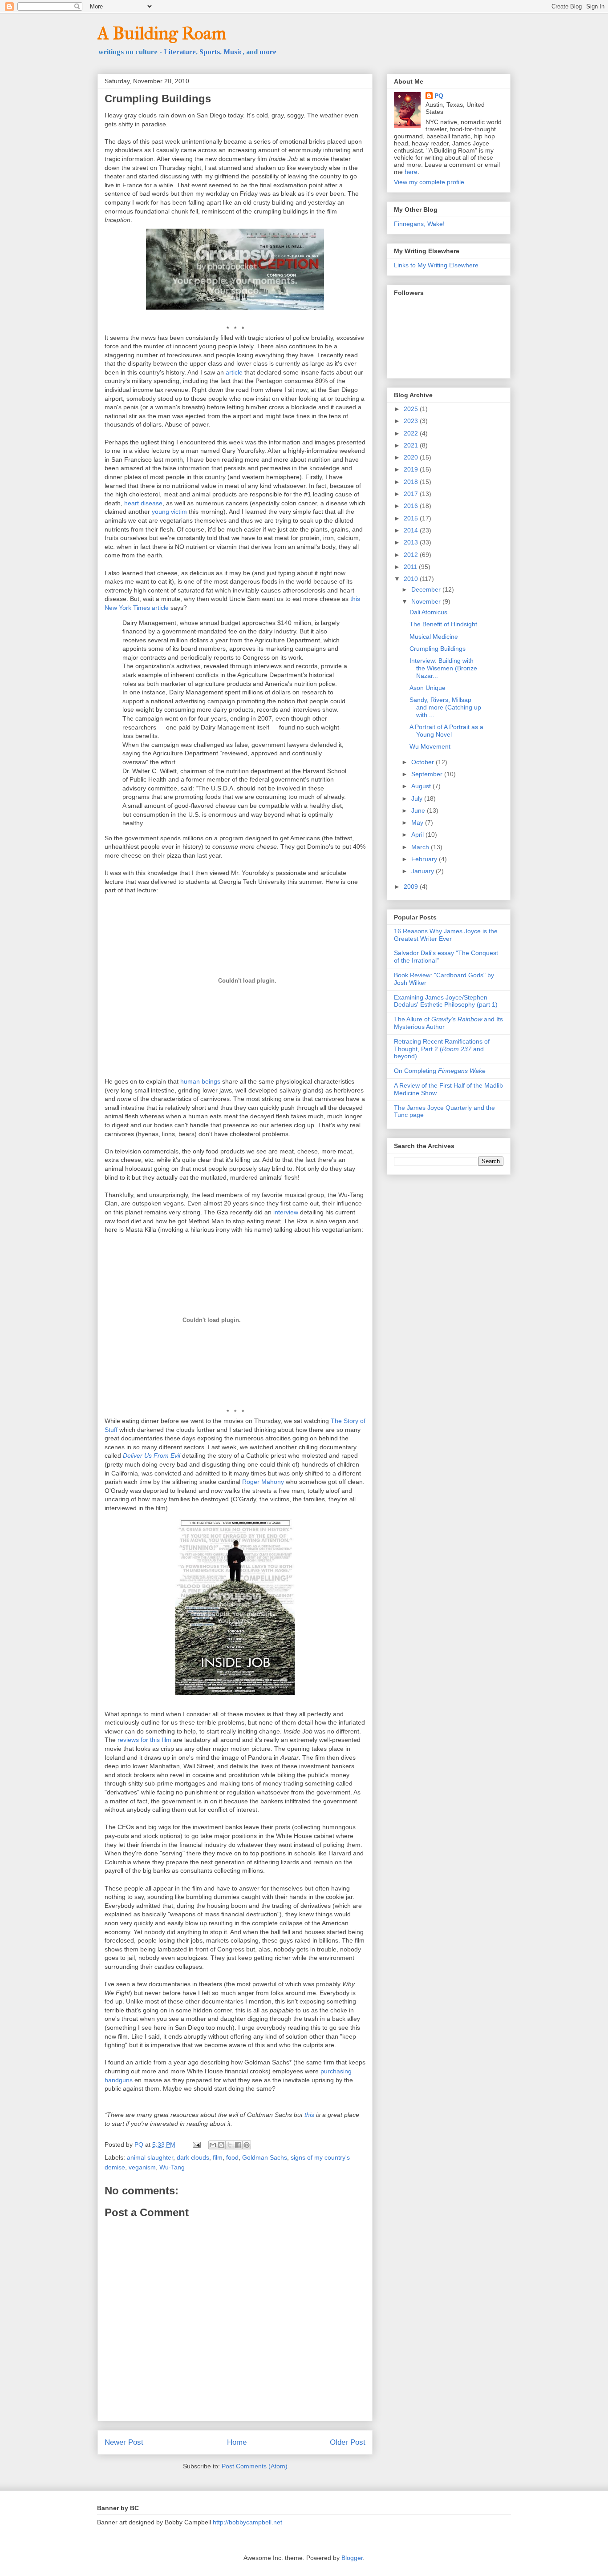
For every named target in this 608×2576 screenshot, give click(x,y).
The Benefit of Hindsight (443, 624)
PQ (439, 96)
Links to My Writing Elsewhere (436, 265)
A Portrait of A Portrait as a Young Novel (446, 731)
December (427, 589)
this (309, 2115)
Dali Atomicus (428, 612)
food (232, 2157)
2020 (412, 457)
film (218, 2157)
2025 (412, 409)
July (418, 798)
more (268, 52)
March (421, 847)
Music (233, 52)
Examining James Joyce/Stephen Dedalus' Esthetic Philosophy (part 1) (446, 1001)
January (424, 871)
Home (237, 2442)
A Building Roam (162, 33)
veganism (142, 2167)
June (419, 810)
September (428, 774)
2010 (412, 579)
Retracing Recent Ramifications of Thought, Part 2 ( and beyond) (442, 1049)
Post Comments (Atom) (255, 2466)
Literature (180, 52)
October (424, 762)
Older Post (348, 2442)
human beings (200, 1081)
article (234, 372)
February (425, 859)
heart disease (143, 503)
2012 (412, 555)
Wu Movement (430, 746)
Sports (210, 52)
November (427, 601)
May (418, 822)
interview (286, 1212)
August (422, 786)
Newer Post (124, 2442)
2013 (412, 542)
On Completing (440, 1071)
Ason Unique (428, 688)
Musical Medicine (434, 637)
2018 (412, 482)
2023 (412, 421)
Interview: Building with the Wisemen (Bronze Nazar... (443, 668)
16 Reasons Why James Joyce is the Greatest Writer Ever (446, 935)
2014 (412, 530)
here (411, 172)
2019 (412, 469)
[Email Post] (196, 2145)
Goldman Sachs (265, 2157)
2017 (412, 494)
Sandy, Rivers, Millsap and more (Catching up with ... (445, 707)
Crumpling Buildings (438, 649)
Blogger (352, 2558)
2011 (411, 567)
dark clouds (193, 2157)
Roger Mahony (263, 1482)
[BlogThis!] (221, 2145)
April (418, 834)
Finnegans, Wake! (419, 224)
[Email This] (213, 2145)
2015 (412, 518)
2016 (412, 506)
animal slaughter (150, 2157)
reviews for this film (144, 1740)
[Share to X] (230, 2145)
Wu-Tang (172, 2167)
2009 (412, 887)
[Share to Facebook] (238, 2145)
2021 (412, 445)
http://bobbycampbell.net (247, 2522)
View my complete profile (429, 182)
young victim (169, 512)
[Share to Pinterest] (247, 2145)
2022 (412, 433)
